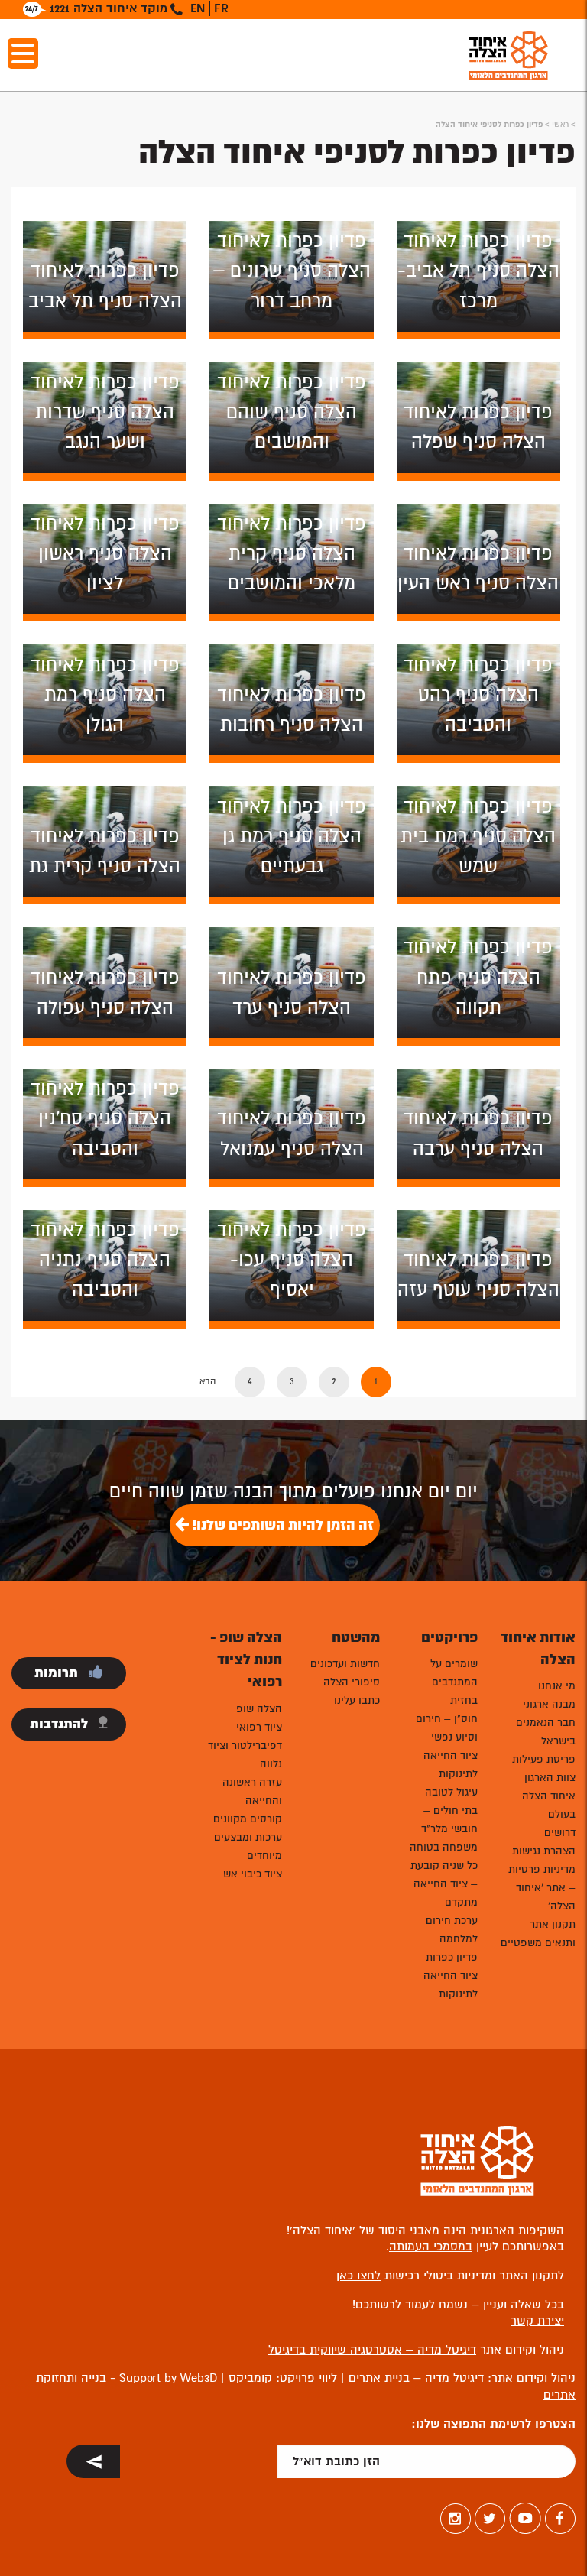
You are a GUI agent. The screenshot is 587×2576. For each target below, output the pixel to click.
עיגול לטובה (451, 1792)
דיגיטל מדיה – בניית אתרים (414, 2378)
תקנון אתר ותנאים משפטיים (538, 1934)
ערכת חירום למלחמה (452, 1930)
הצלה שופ (259, 1709)
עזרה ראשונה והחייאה (252, 1791)
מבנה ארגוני (549, 1704)
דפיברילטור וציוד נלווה (245, 1755)
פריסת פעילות (544, 1759)
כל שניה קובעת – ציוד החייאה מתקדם (444, 1884)
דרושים (560, 1833)
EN (198, 8)
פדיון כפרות (452, 1957)
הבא (208, 1382)
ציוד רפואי (259, 1727)
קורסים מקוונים (248, 1819)
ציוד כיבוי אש (253, 1874)
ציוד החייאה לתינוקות (451, 1765)
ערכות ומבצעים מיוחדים (248, 1846)
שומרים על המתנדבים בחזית (454, 1682)
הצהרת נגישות (544, 1851)
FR (221, 8)
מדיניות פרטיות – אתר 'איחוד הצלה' (542, 1888)
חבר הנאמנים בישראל (546, 1732)
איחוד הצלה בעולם (549, 1805)
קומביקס (250, 2378)
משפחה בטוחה (444, 1847)
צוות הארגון (550, 1778)
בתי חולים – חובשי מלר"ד (449, 1820)
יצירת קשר (537, 2321)
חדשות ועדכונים (345, 1664)
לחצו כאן (358, 2276)
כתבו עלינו (357, 1700)
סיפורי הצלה (352, 1682)
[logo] (508, 55)
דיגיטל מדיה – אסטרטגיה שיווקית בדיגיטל (372, 2350)
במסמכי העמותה (431, 2247)
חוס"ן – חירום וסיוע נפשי (447, 1728)
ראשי (560, 124)
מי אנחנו (557, 1686)
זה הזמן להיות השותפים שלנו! (281, 1525)
